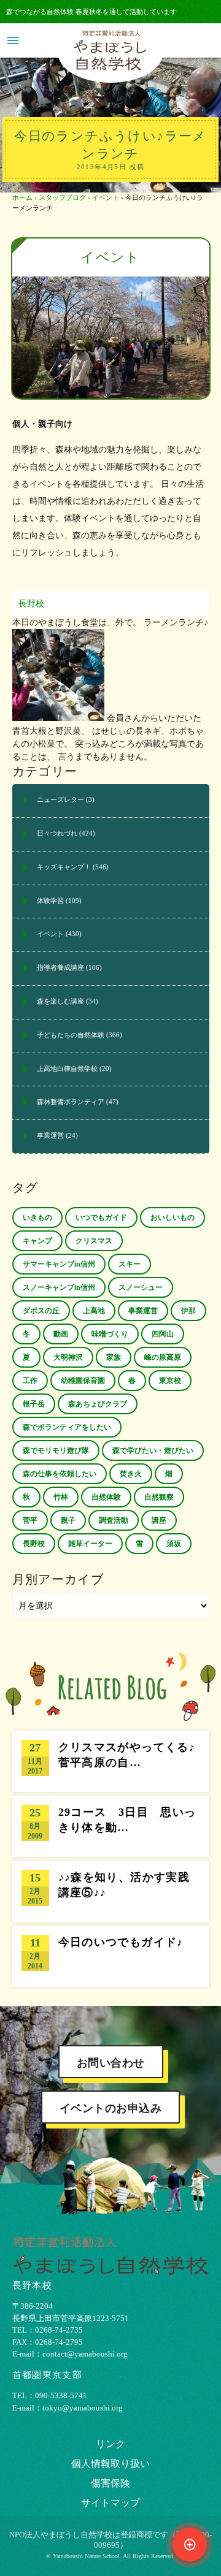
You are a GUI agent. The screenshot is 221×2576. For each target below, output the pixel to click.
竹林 (61, 1497)
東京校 (170, 1381)
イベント (106, 197)
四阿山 (163, 1334)
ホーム (22, 197)
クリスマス (94, 1241)
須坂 (174, 1544)
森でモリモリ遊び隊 (56, 1450)
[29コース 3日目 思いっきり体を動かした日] (111, 1826)
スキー (130, 1264)
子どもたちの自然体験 (71, 1035)
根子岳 (34, 1404)
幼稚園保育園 (83, 1381)
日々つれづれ (57, 833)
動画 (61, 1334)
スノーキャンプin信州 (59, 1287)
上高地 (94, 1311)
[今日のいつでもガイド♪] (111, 1956)
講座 (159, 1520)
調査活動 (114, 1520)
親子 (68, 1520)
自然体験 (106, 1497)
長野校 (31, 604)
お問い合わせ (111, 2063)
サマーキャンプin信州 (59, 1264)
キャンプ (37, 1241)
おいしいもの (173, 1218)
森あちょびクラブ (98, 1404)
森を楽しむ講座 (60, 1001)
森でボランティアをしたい (67, 1427)
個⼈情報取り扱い (110, 2464)
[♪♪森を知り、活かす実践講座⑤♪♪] (111, 1891)
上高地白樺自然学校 (67, 1069)
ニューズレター (60, 799)
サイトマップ (110, 2503)
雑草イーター (90, 1544)
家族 (114, 1357)
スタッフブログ (62, 197)
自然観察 (159, 1497)
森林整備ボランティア (71, 1102)
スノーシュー (141, 1287)
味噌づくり (110, 1334)
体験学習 (50, 901)
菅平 (30, 1520)
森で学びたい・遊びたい (153, 1450)
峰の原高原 (163, 1357)
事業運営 (50, 1135)
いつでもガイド (101, 1218)
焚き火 (131, 1474)
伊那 (188, 1311)
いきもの (37, 1218)
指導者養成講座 (60, 967)
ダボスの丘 (41, 1311)
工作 (30, 1381)
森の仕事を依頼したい (60, 1474)
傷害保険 (110, 2483)
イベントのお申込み (111, 2108)
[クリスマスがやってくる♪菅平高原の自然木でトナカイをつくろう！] (111, 1761)
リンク (110, 2444)
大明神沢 (68, 1357)
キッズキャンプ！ (64, 867)
